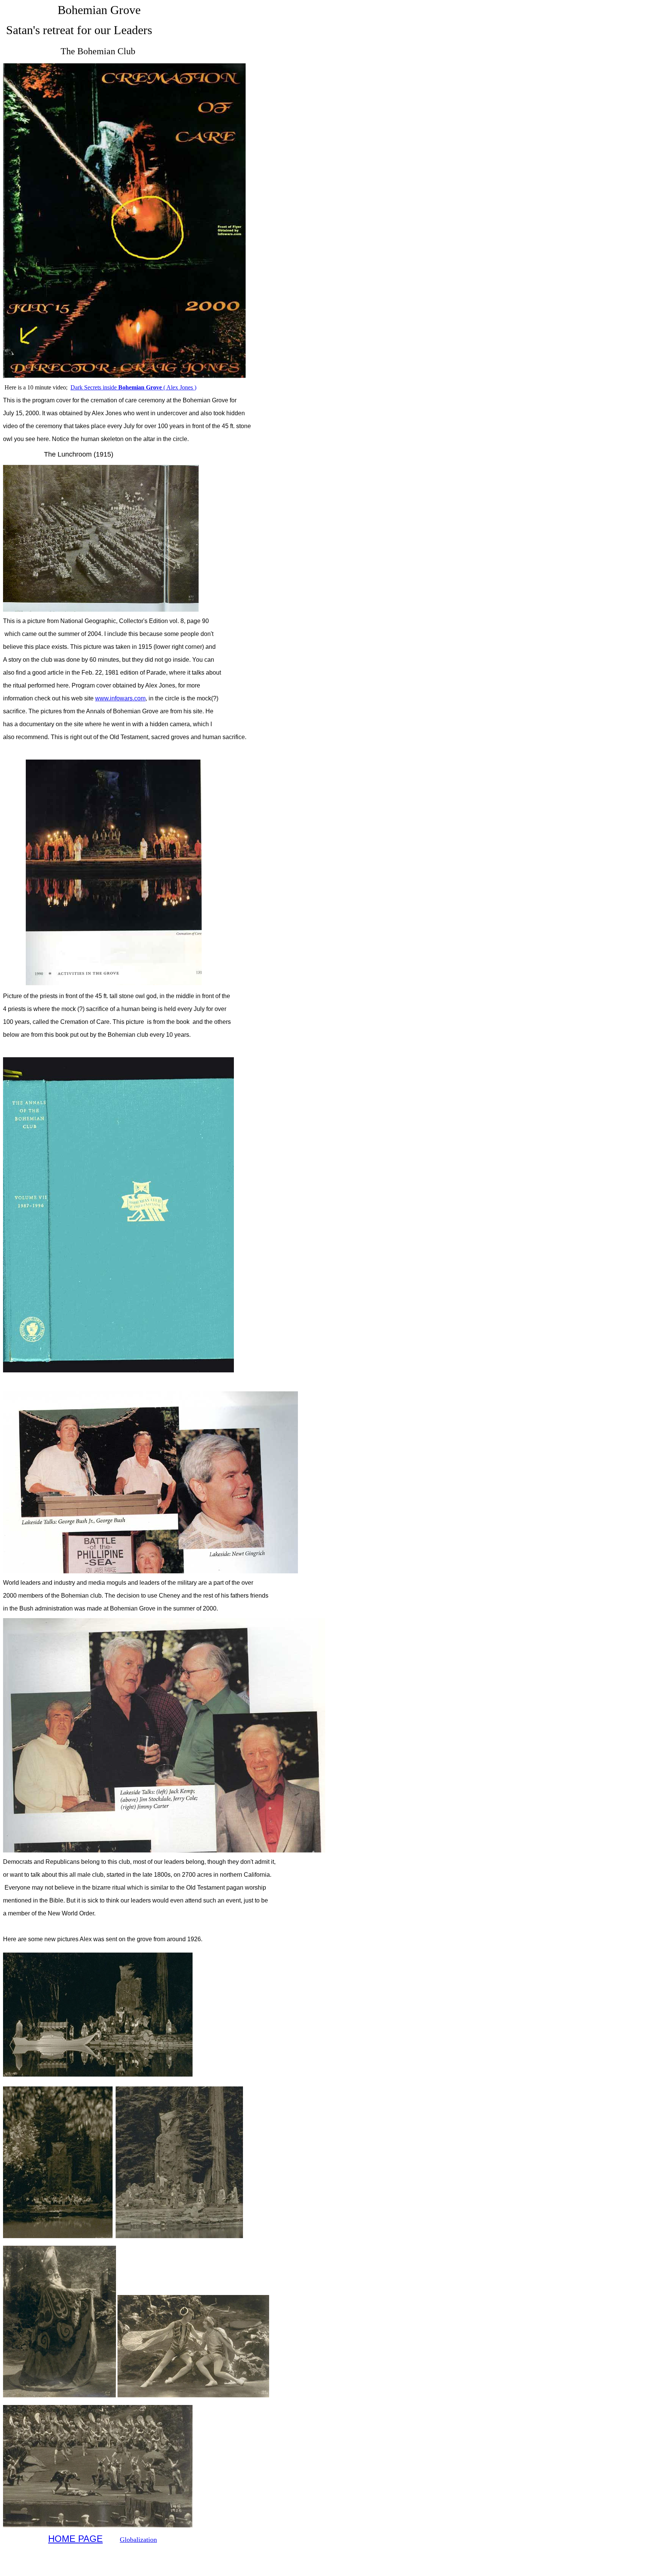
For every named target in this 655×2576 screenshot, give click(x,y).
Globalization (138, 2540)
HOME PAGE (75, 2539)
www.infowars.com (120, 698)
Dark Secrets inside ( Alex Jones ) (133, 387)
